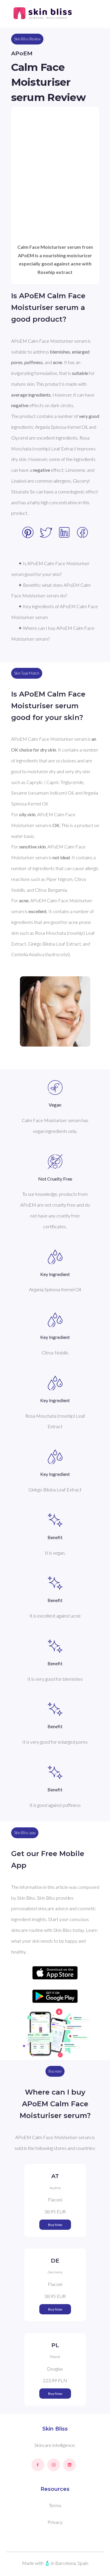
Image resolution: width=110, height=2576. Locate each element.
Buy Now (55, 2225)
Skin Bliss (55, 2429)
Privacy (55, 2522)
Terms (55, 2505)
